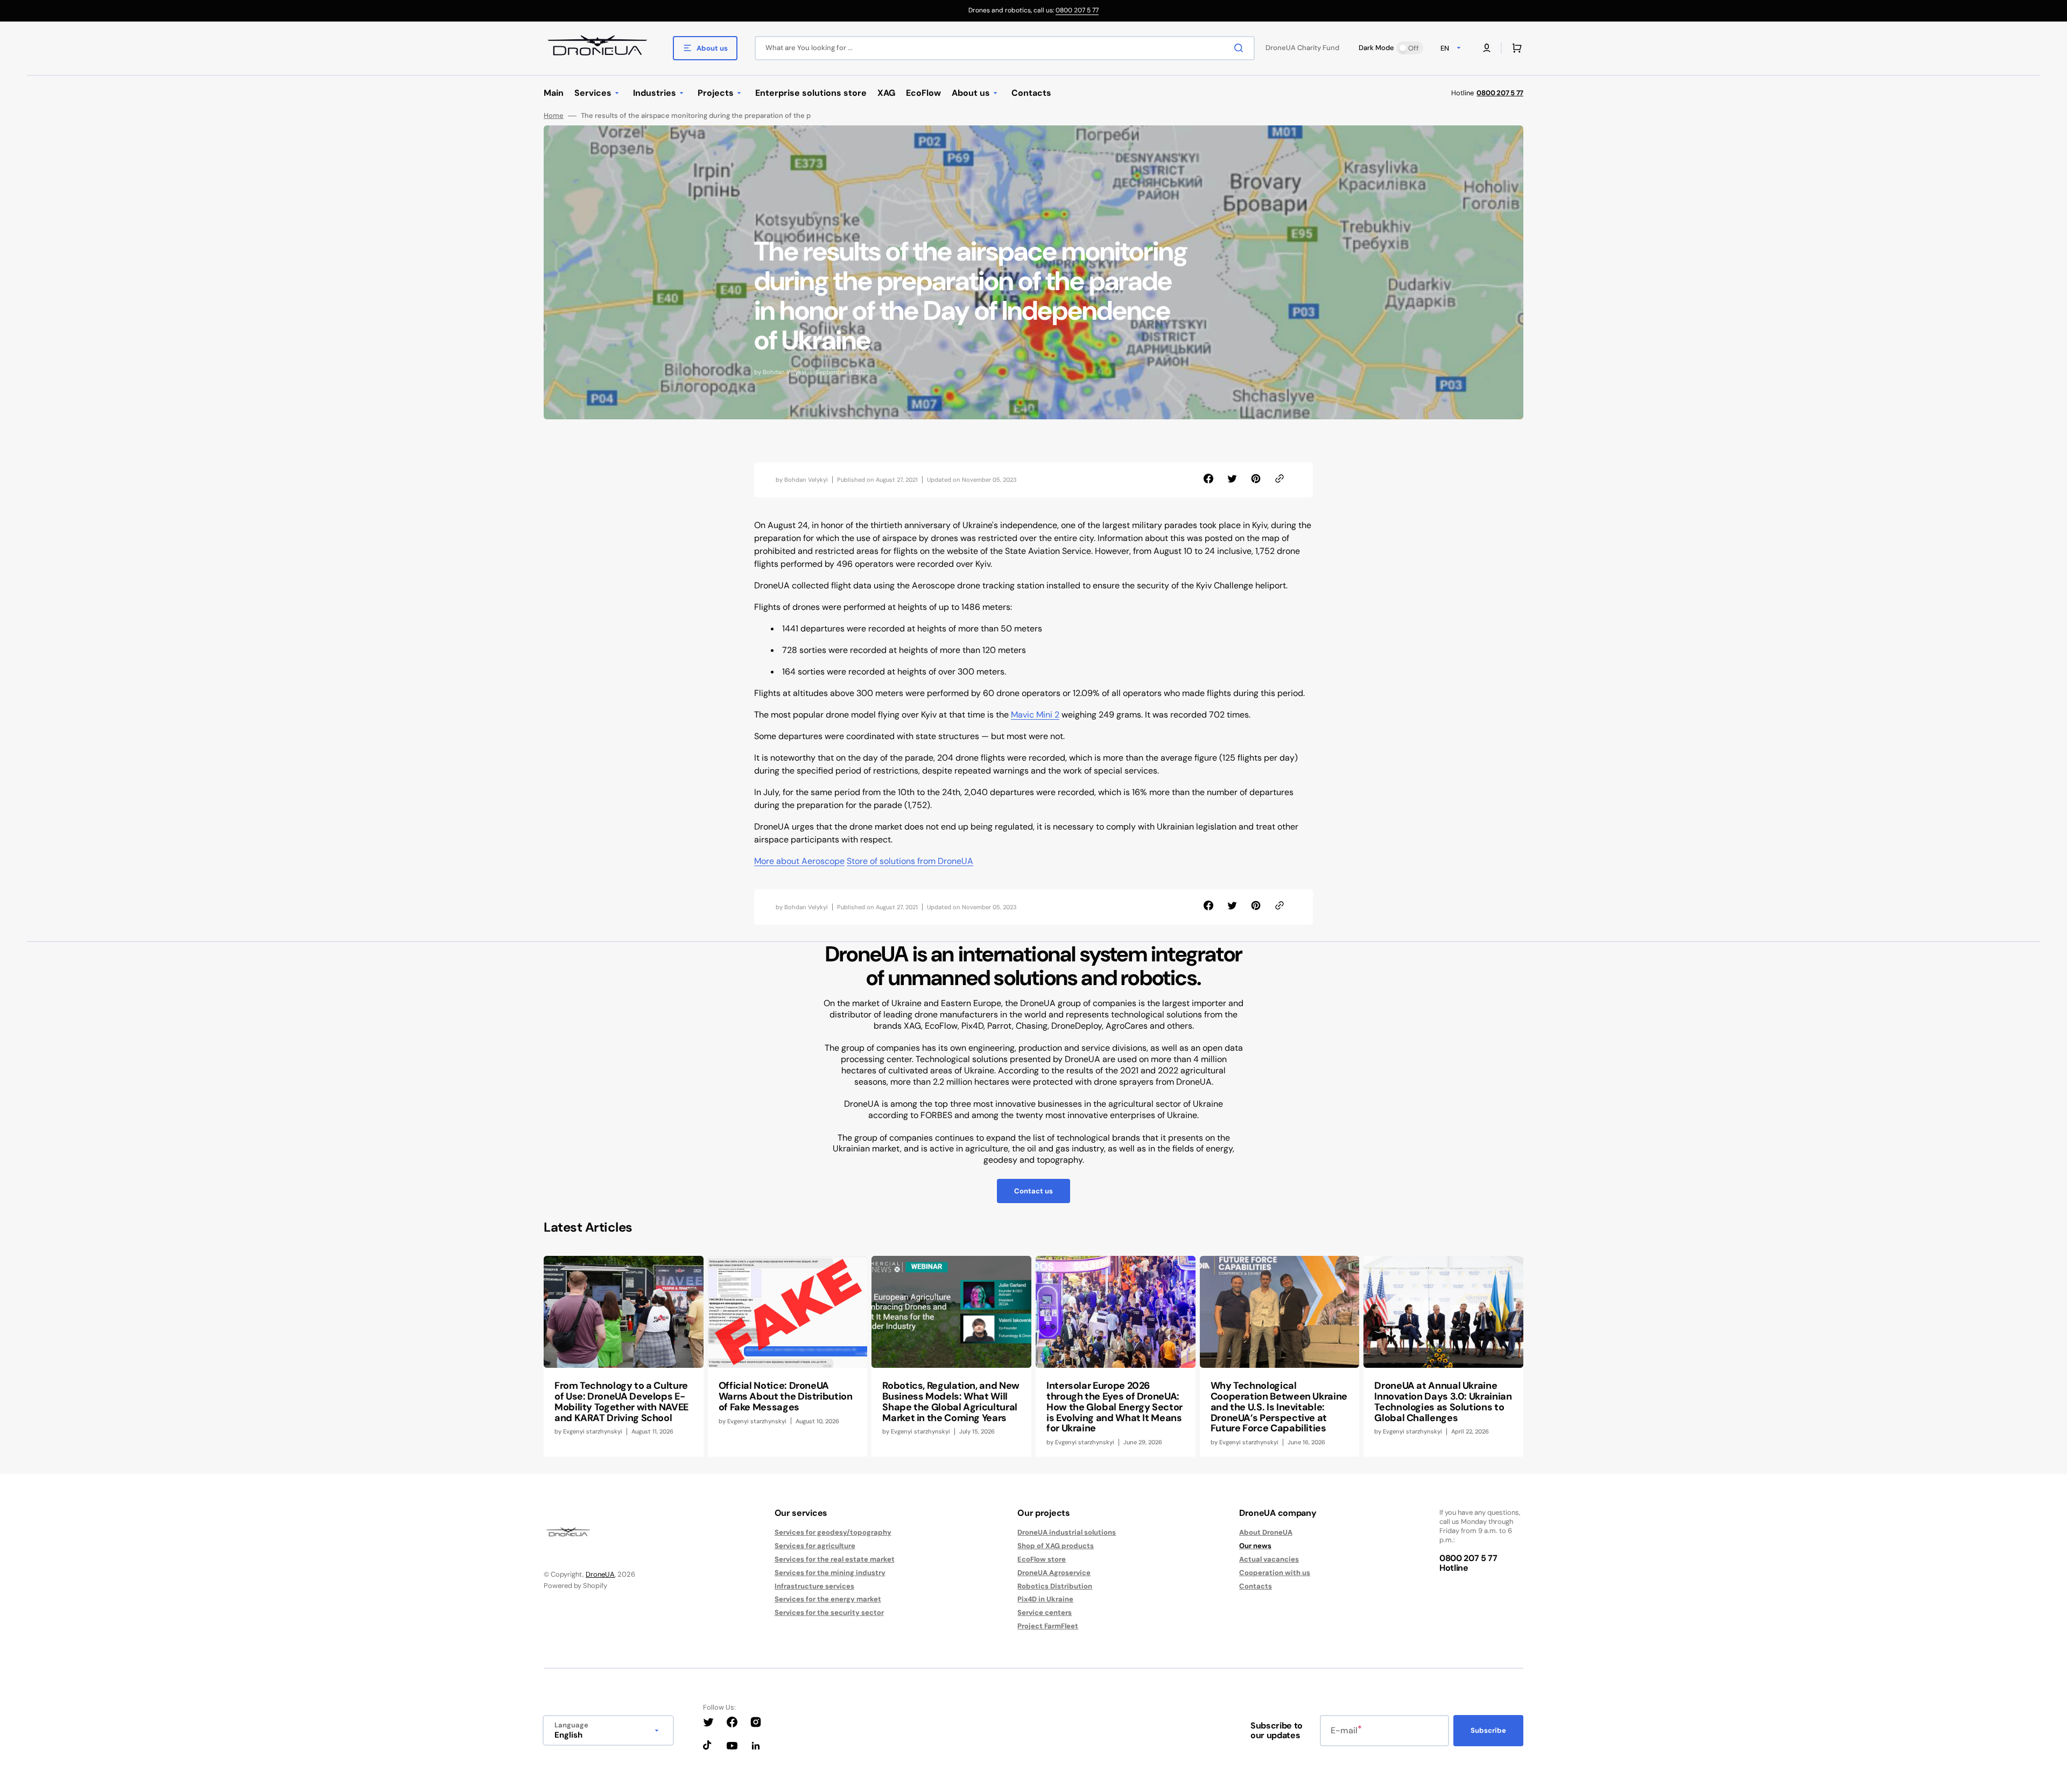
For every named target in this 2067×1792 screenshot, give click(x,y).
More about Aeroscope (799, 861)
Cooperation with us (1275, 1573)
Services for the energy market (828, 1599)
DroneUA (600, 1574)
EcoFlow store (1042, 1559)
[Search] (1241, 48)
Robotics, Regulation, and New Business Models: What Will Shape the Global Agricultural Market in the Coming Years (951, 1401)
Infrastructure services (814, 1586)
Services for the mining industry (830, 1573)
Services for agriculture (815, 1546)
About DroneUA (1266, 1533)
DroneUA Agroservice (1054, 1573)
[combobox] (1005, 48)
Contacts (1256, 1586)
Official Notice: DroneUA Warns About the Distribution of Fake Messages (786, 1396)
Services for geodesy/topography (833, 1533)
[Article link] (624, 1356)
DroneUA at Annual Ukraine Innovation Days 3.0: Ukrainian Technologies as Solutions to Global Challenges (1443, 1401)
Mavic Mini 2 (1035, 715)
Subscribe (1488, 1730)
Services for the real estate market (835, 1559)
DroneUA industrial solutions (1067, 1533)
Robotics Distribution (1055, 1586)
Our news (1255, 1546)
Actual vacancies (1269, 1559)
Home (554, 116)
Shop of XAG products (1056, 1546)
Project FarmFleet (1048, 1626)
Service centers (1045, 1612)
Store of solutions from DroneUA (910, 861)
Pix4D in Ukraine (1045, 1599)
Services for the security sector (829, 1612)
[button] (1487, 48)
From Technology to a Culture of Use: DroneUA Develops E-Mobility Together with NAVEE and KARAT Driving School (621, 1401)
